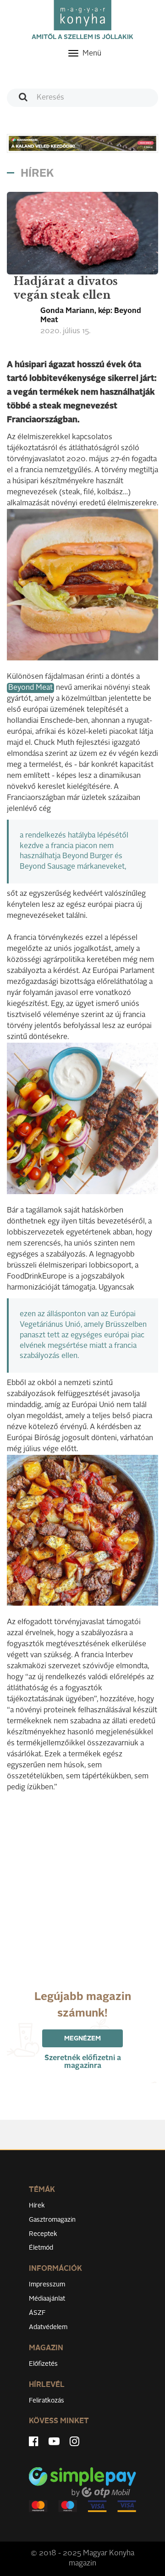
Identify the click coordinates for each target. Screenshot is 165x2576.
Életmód (41, 2248)
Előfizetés (43, 2364)
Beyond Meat (30, 688)
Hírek (37, 2206)
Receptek (43, 2234)
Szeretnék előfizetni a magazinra (83, 2062)
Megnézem (82, 2039)
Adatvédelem (48, 2327)
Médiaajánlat (47, 2299)
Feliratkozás (47, 2401)
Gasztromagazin (52, 2220)
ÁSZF (37, 2313)
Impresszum (47, 2285)
